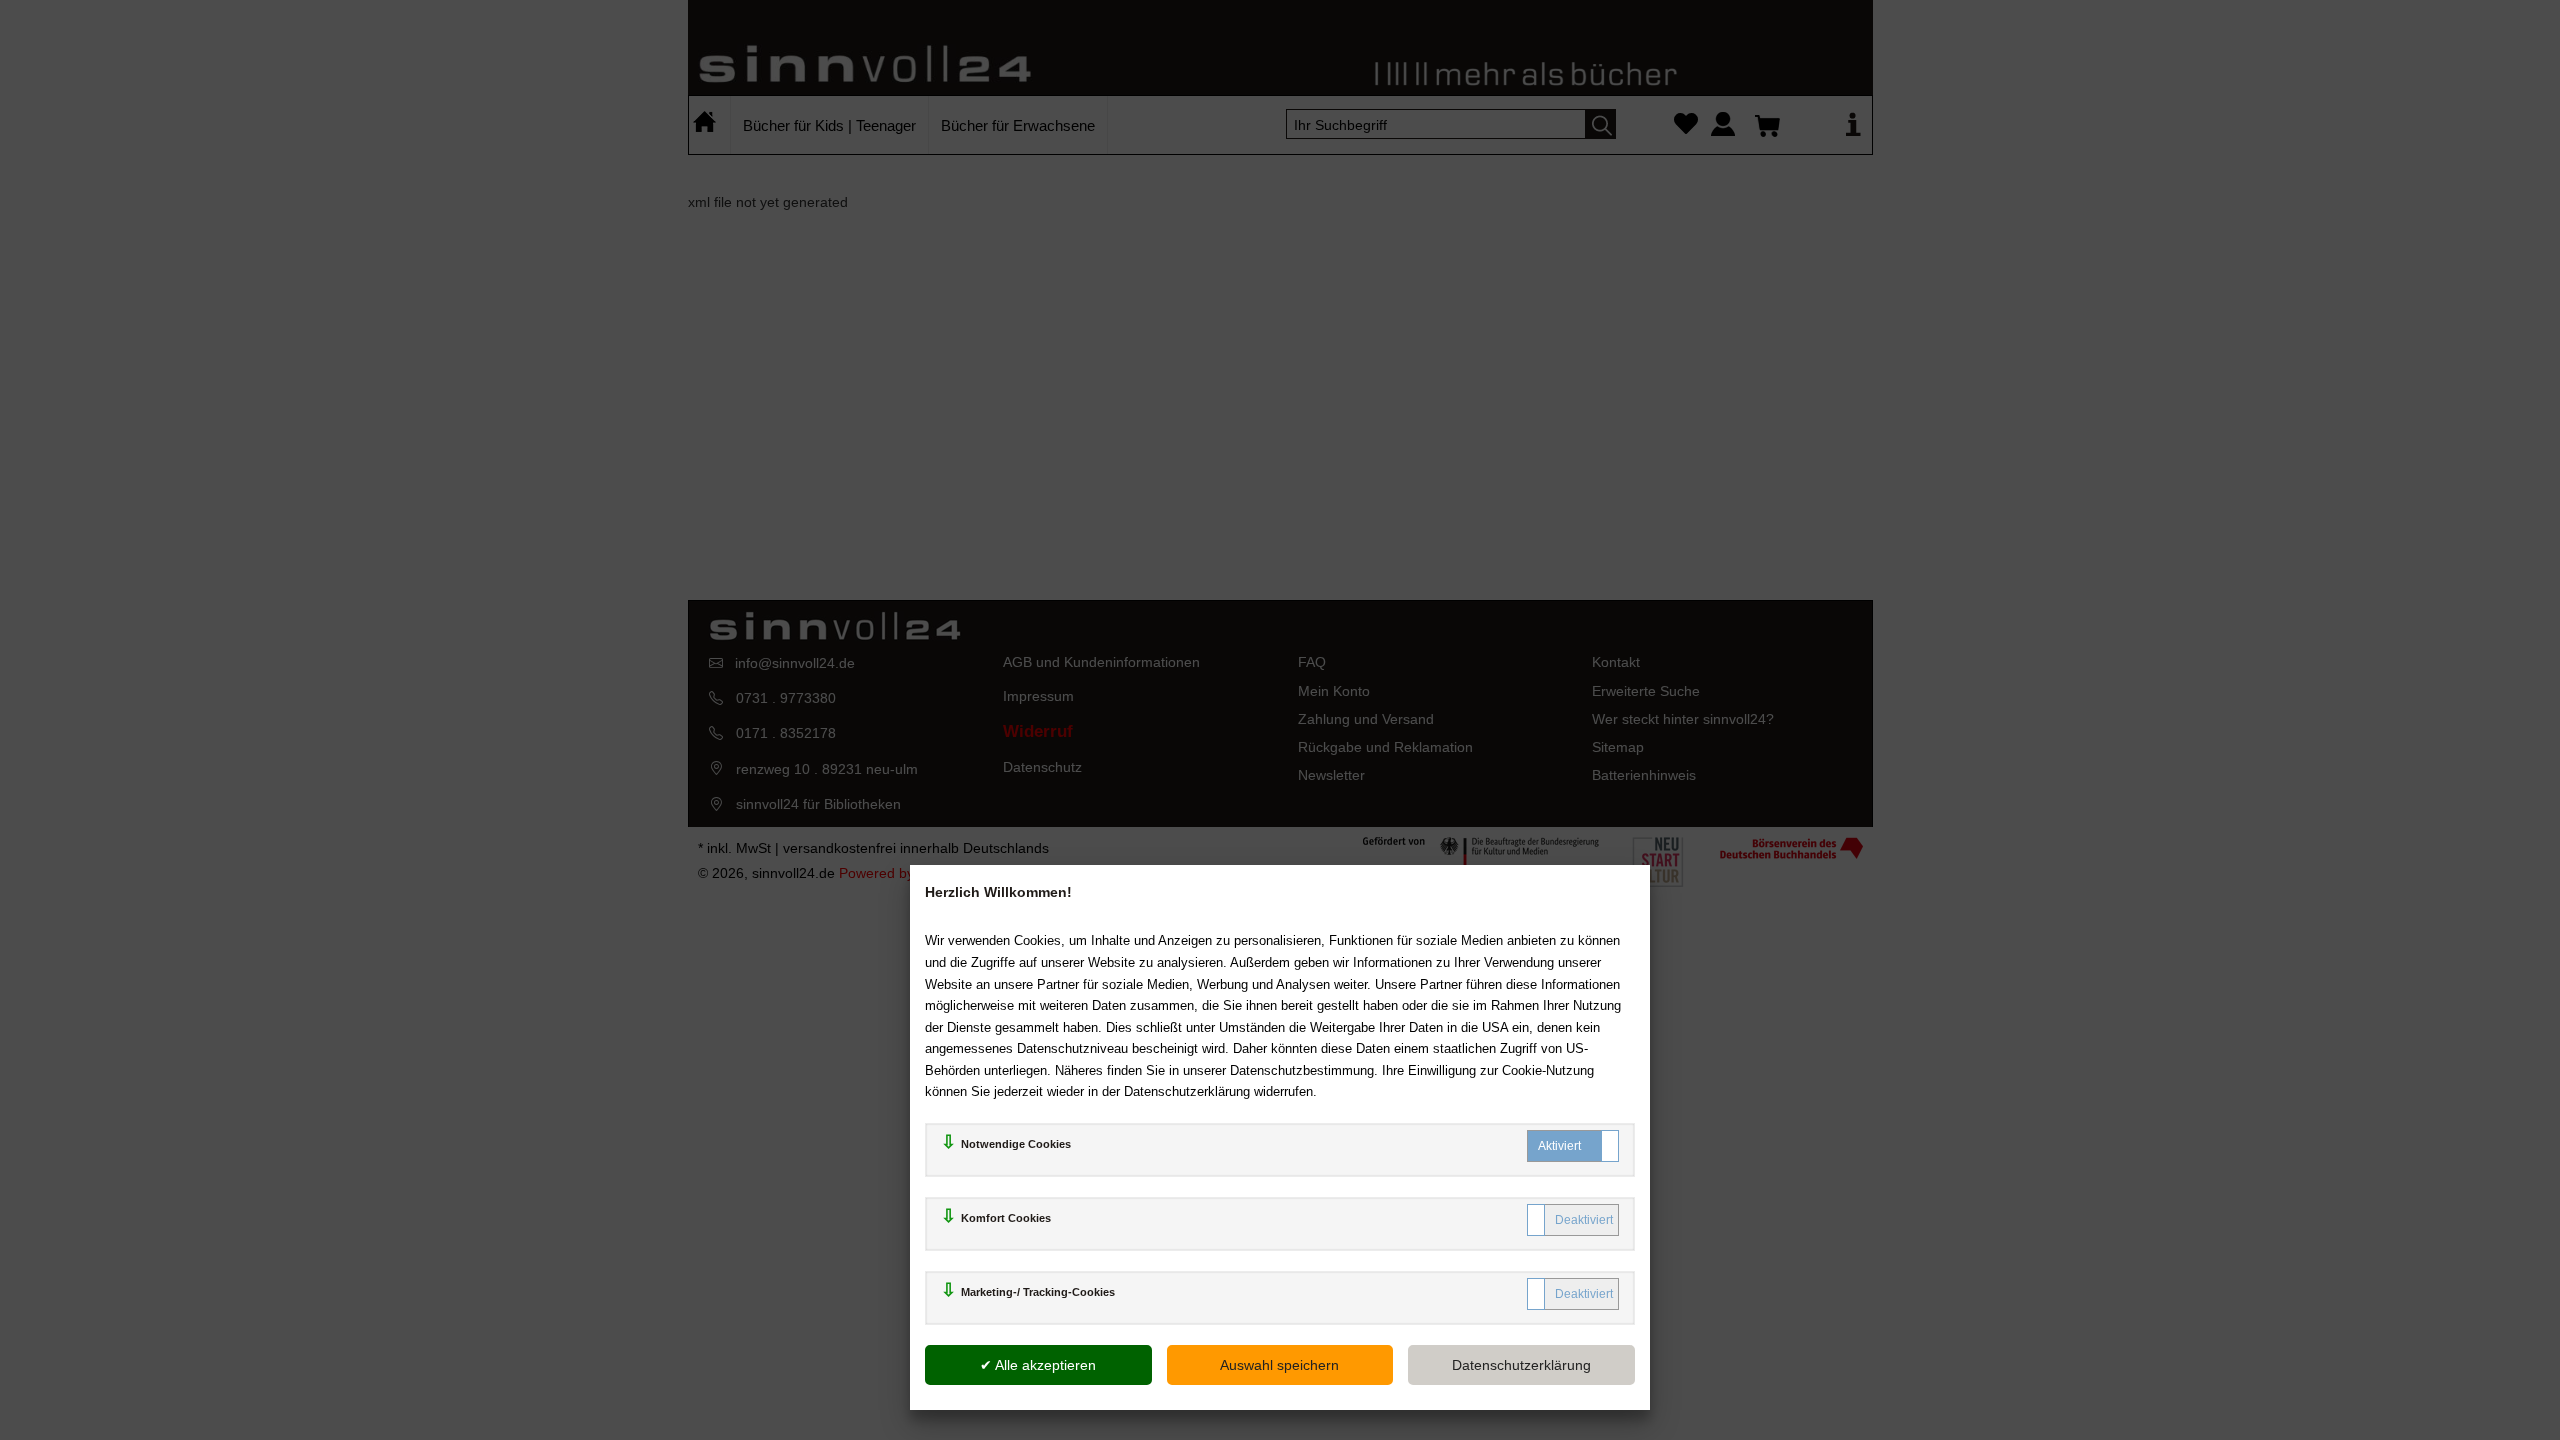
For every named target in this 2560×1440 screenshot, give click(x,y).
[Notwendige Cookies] (1573, 1146)
